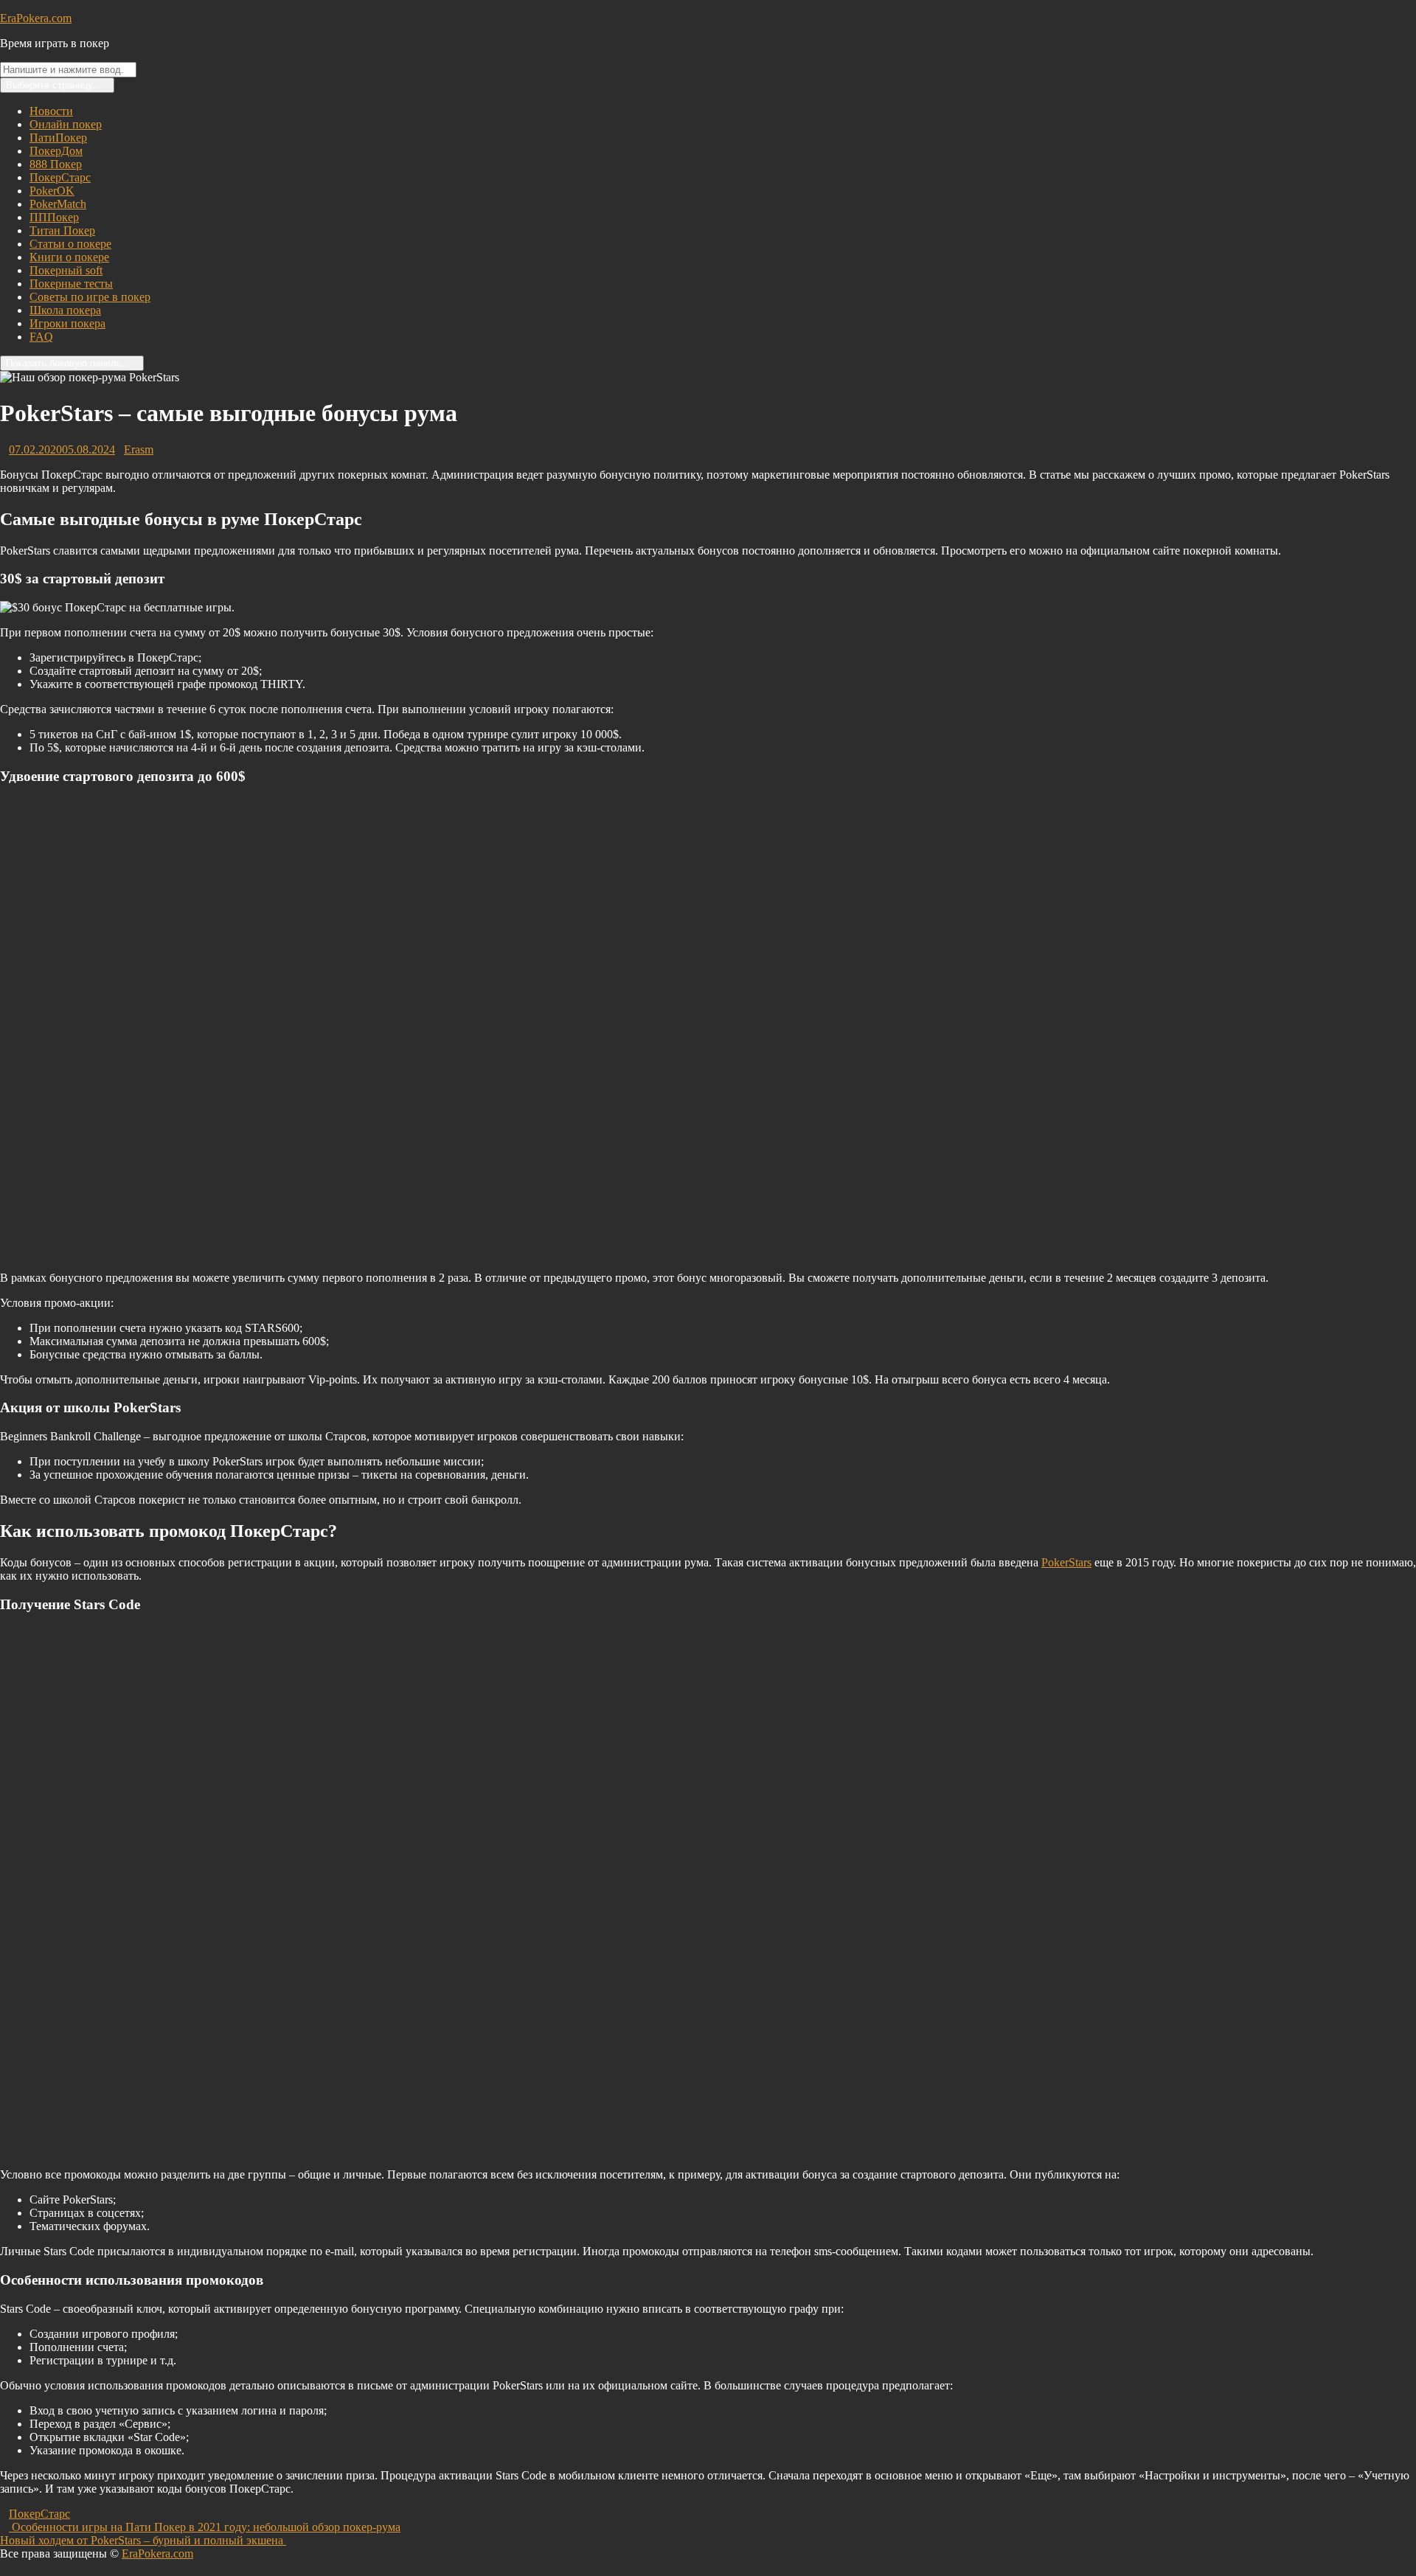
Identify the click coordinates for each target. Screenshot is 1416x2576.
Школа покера (65, 310)
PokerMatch (58, 204)
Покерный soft (66, 270)
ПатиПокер (58, 138)
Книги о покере (69, 257)
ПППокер (54, 217)
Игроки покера (67, 323)
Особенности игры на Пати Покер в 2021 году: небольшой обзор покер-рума (205, 2527)
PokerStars (1066, 1562)
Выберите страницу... (53, 85)
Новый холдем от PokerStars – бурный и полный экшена (147, 2540)
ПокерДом (56, 151)
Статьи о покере (70, 244)
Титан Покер (62, 230)
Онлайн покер (66, 124)
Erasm (139, 449)
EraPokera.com (36, 18)
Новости (51, 111)
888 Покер (56, 164)
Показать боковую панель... (68, 363)
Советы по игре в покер (90, 297)
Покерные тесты (71, 284)
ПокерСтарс (60, 177)
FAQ (41, 337)
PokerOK (52, 191)
